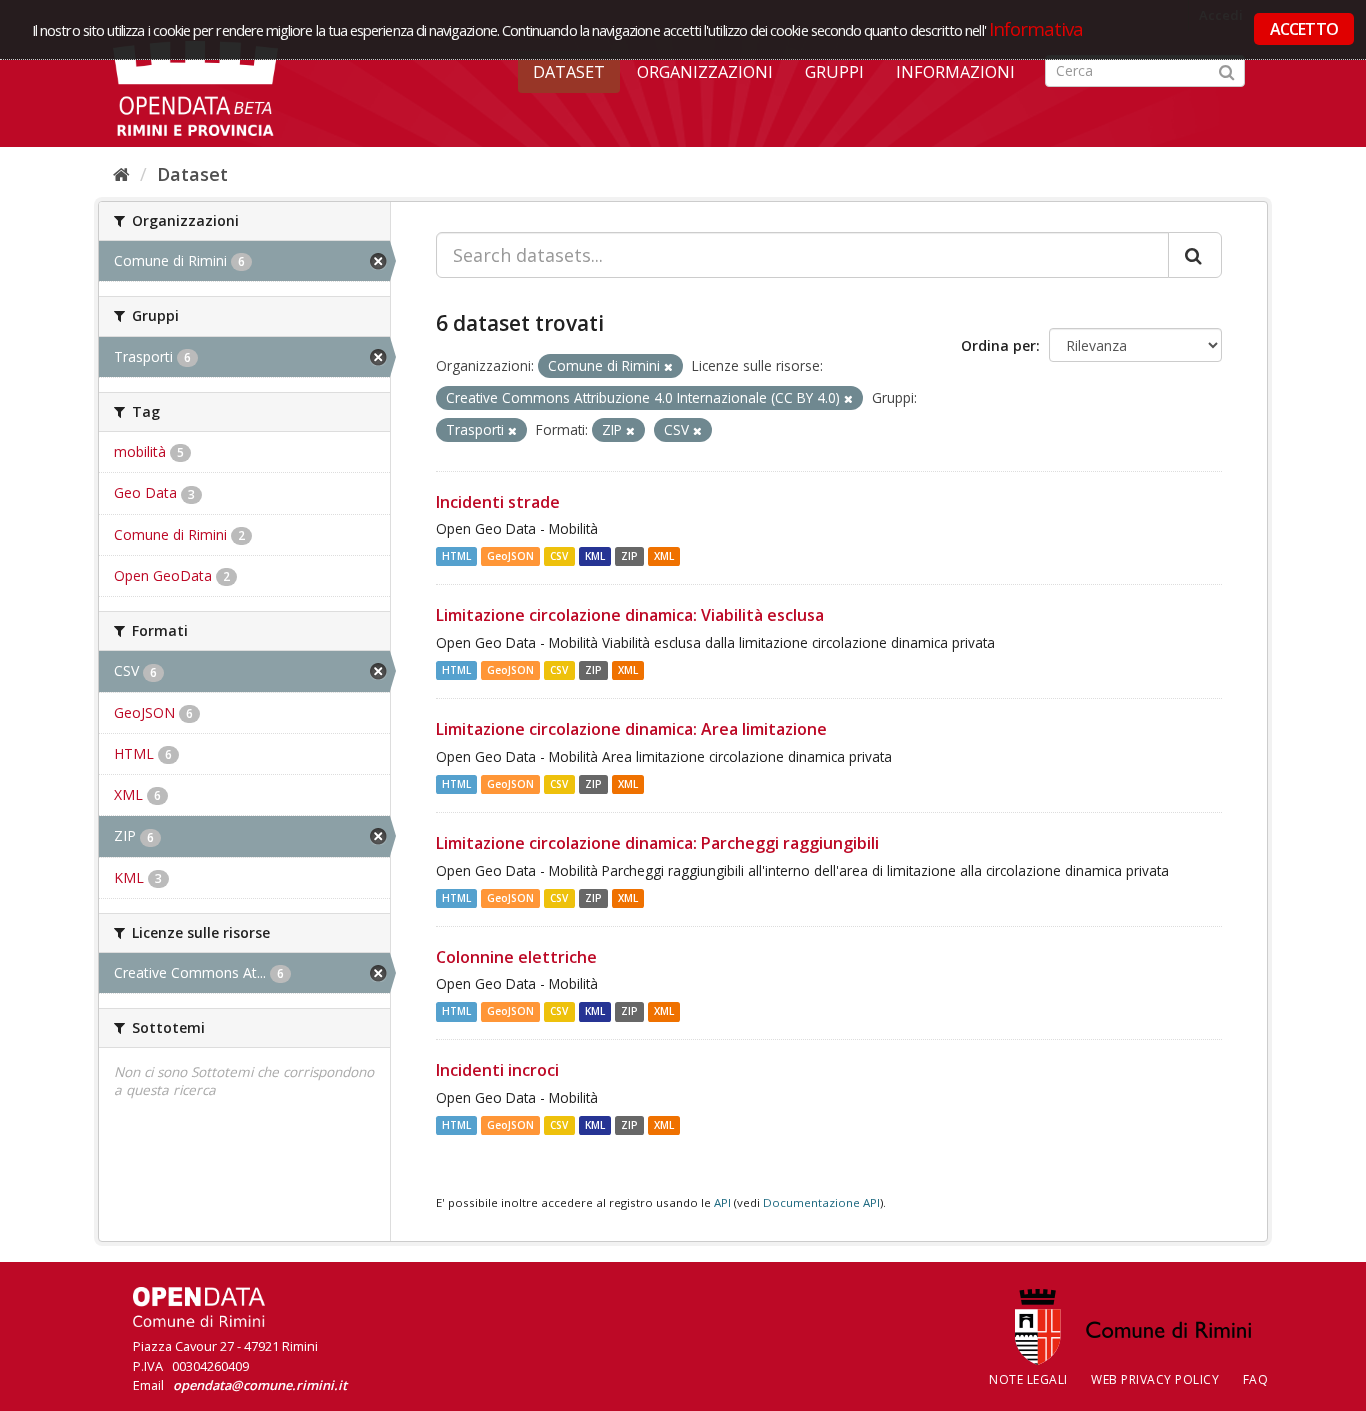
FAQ (1256, 1379)
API (722, 1202)
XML (664, 556)
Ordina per (998, 345)
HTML (456, 556)
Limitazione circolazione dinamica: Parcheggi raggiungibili (657, 843)
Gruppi (834, 72)
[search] (1195, 255)
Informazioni (955, 72)
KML (595, 556)
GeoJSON (510, 556)
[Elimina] (668, 366)
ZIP (629, 556)
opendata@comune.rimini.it (260, 1385)
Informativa (1036, 28)
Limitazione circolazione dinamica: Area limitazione (631, 729)
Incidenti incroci (497, 1070)
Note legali (1028, 1379)
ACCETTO (1304, 29)
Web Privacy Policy (1155, 1379)
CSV (559, 556)
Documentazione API (821, 1202)
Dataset (569, 72)
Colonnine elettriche (516, 957)
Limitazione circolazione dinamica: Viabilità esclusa (630, 615)
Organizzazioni (705, 72)
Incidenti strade (498, 502)
